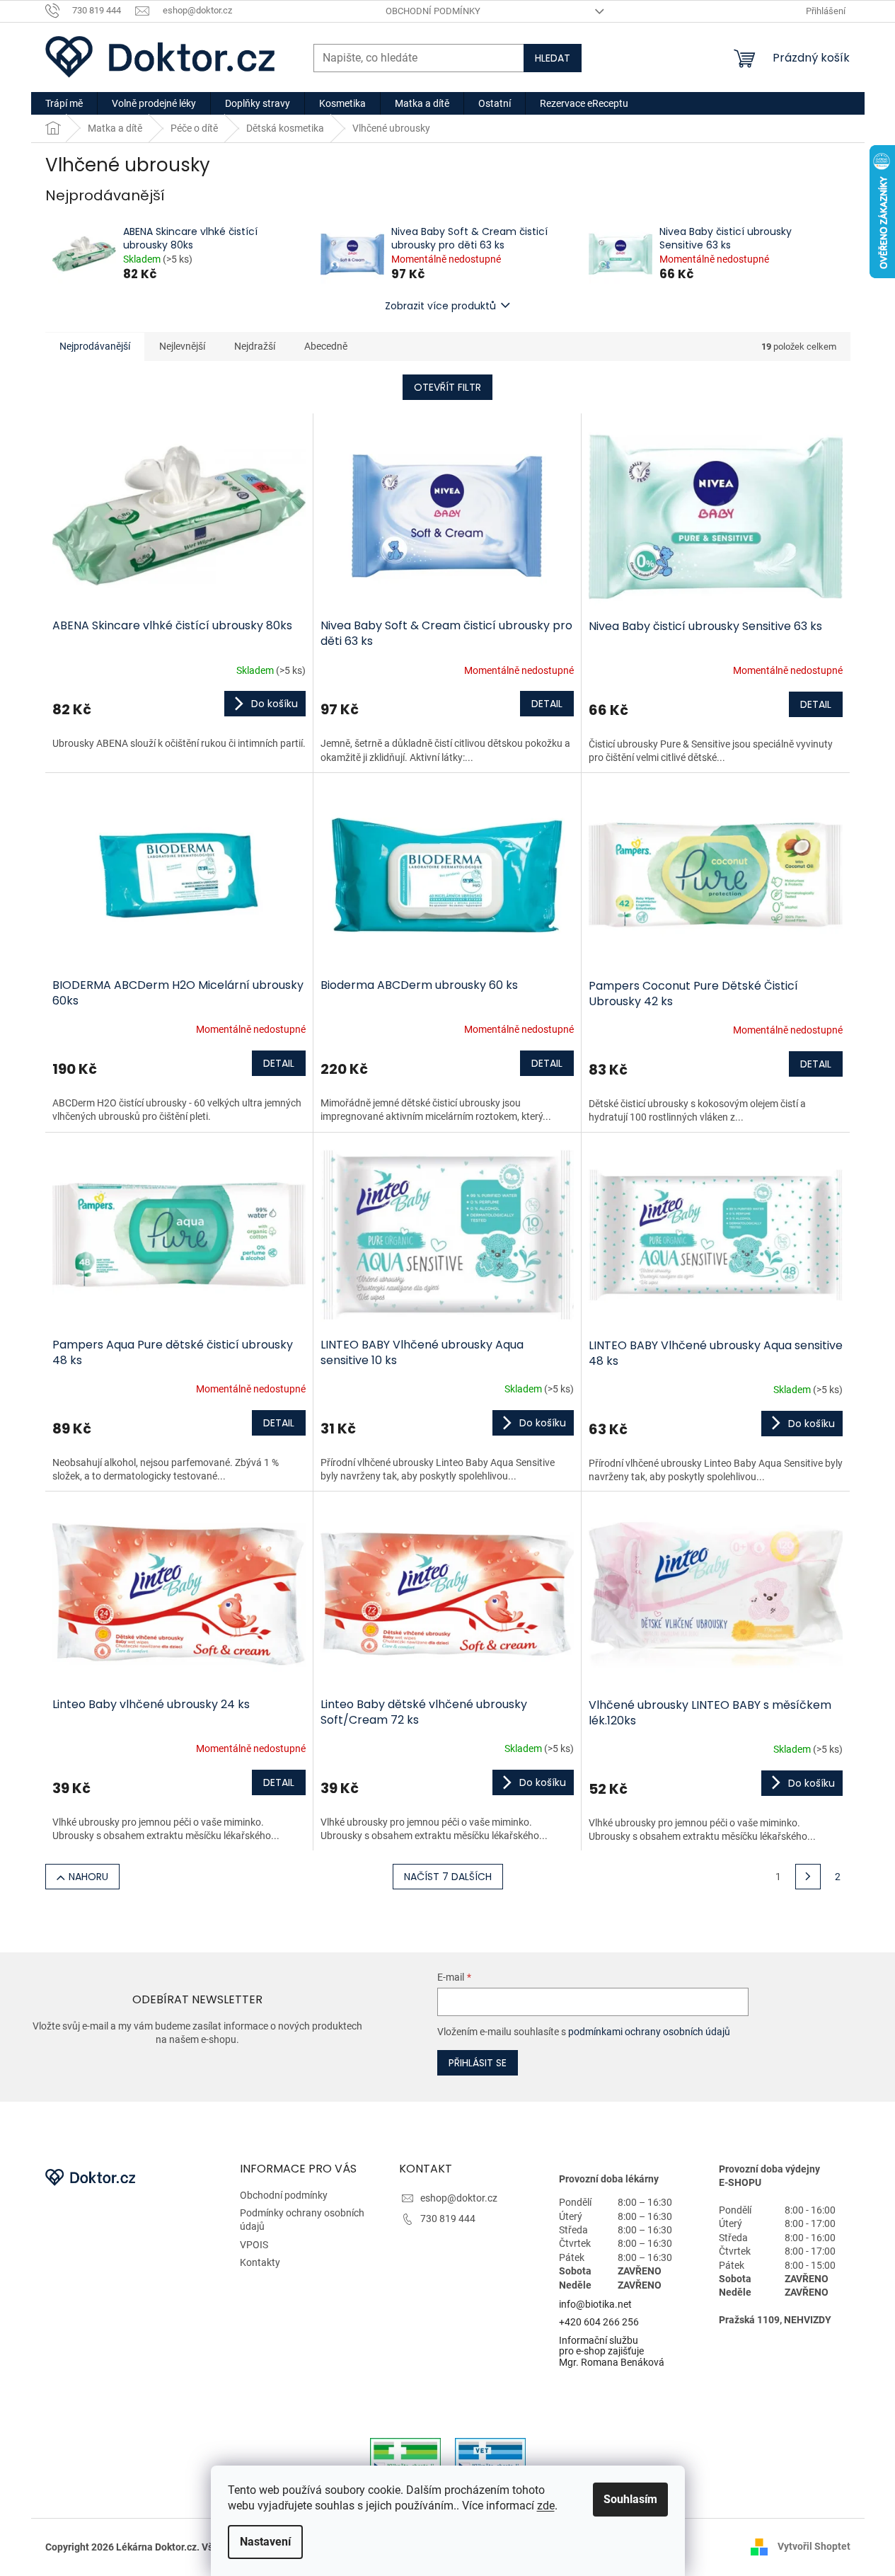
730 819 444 (448, 2219)
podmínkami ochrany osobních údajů (649, 2032)
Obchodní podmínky (433, 11)
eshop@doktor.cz (459, 2198)
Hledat (553, 58)
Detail (547, 704)
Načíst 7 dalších (448, 1877)
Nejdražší (255, 346)
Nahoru (88, 1877)
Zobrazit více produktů (440, 306)
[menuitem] (64, 103)
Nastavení (265, 2542)
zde (546, 2506)
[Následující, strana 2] (808, 1877)
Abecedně (326, 346)
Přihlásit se (478, 2063)
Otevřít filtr (447, 387)
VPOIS (254, 2245)
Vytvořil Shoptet (814, 2546)
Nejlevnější (182, 346)
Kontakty (260, 2262)
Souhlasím (630, 2499)
